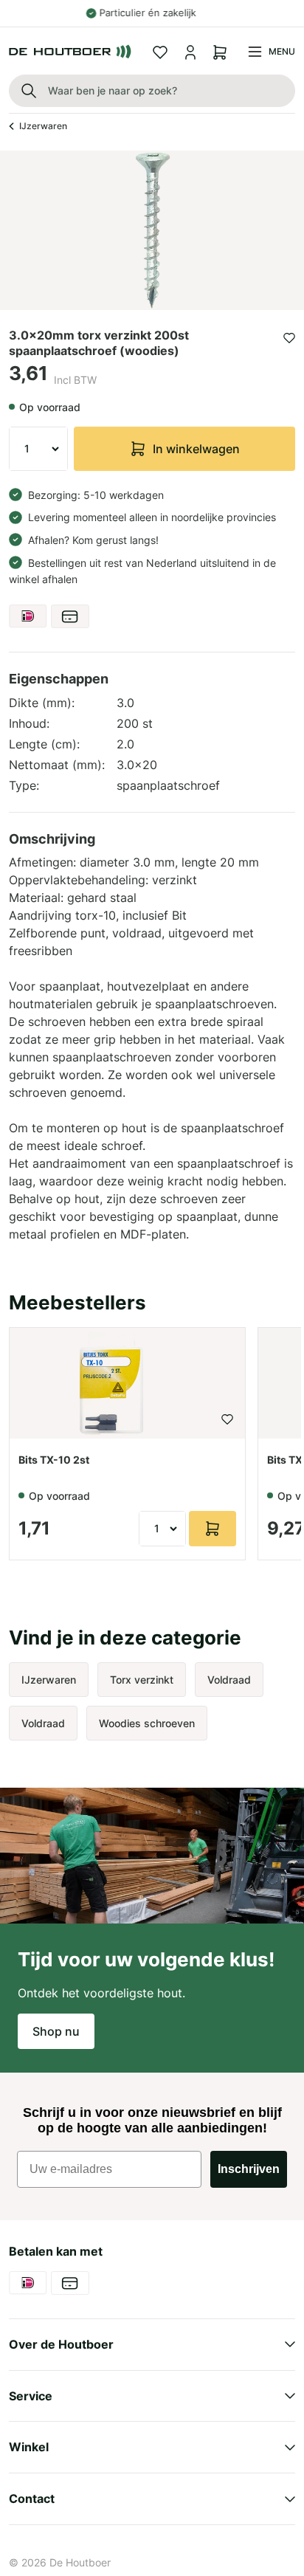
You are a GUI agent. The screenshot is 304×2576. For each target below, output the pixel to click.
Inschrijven (249, 2169)
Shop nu (56, 2031)
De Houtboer (80, 2562)
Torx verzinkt (142, 1680)
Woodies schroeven (147, 1723)
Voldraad (229, 1680)
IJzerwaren (43, 126)
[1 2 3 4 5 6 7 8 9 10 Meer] (38, 449)
